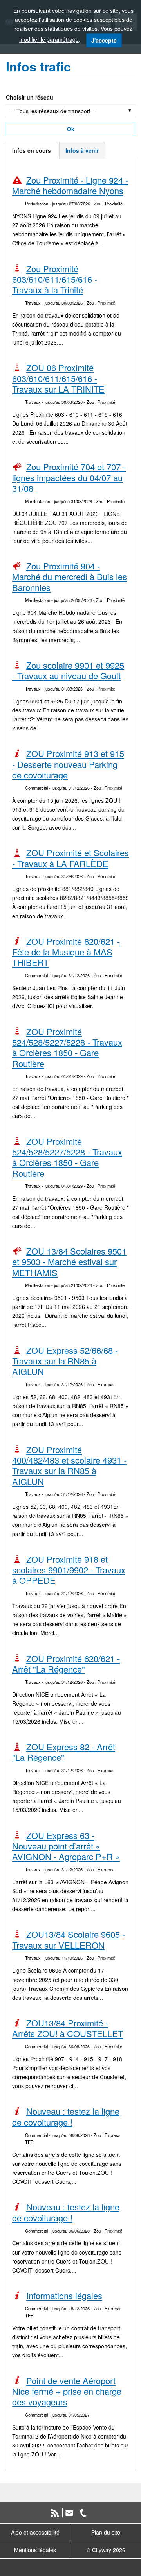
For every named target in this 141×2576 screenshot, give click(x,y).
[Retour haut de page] (126, 2566)
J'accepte (104, 40)
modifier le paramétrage (49, 39)
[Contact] (69, 2512)
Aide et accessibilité (35, 2532)
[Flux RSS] (55, 2512)
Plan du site (106, 2532)
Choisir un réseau (30, 97)
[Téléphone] (83, 2512)
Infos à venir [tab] (82, 150)
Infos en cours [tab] (32, 150)
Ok (71, 129)
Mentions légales (35, 2550)
